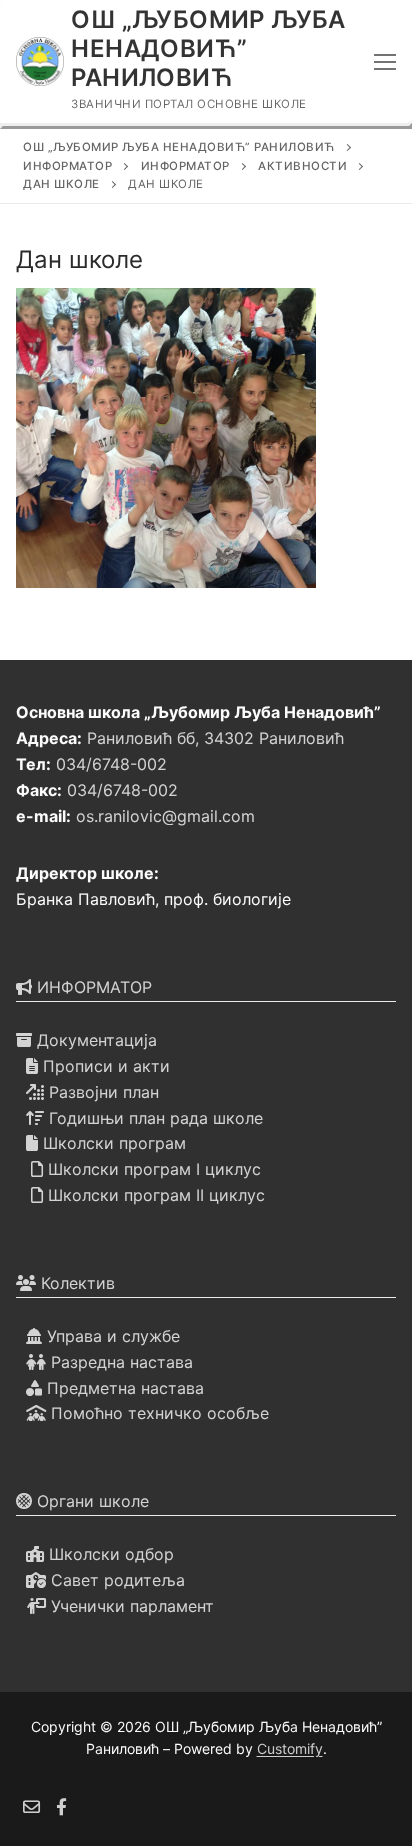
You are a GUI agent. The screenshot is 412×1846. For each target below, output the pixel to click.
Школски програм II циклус (154, 1195)
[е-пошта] (31, 1806)
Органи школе (90, 1501)
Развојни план (101, 1092)
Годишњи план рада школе (153, 1118)
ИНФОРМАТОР (92, 987)
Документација (94, 1040)
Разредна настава (119, 1362)
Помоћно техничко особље (157, 1413)
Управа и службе (111, 1336)
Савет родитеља (115, 1580)
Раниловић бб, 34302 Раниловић (215, 738)
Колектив (75, 1283)
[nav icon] (385, 62)
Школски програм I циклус (152, 1169)
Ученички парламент (130, 1606)
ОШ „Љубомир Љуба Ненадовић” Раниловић (208, 48)
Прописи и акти (104, 1066)
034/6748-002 (111, 764)
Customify (290, 1748)
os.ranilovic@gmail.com (165, 816)
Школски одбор (109, 1554)
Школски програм (112, 1143)
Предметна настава (123, 1388)
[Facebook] (62, 1806)
